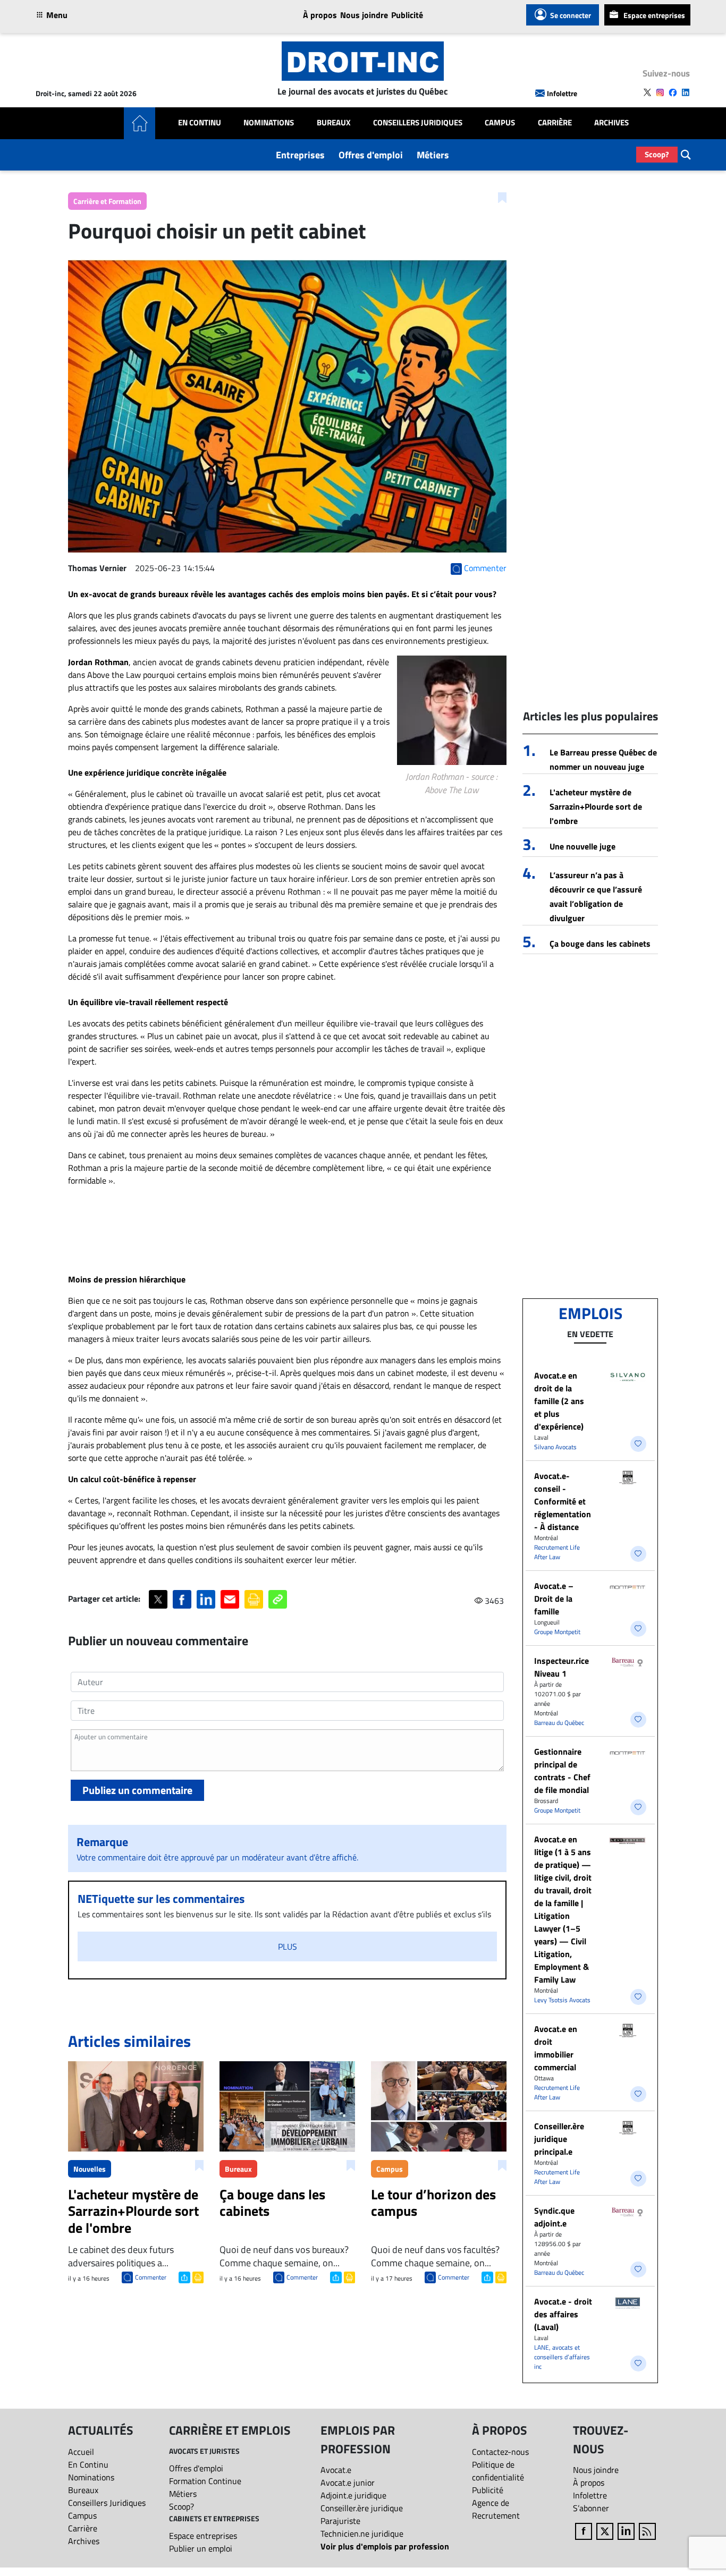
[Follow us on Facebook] (673, 92)
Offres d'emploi (371, 155)
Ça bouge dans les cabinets (600, 943)
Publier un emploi (201, 2548)
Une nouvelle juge (583, 846)
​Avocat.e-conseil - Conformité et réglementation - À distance (563, 1501)
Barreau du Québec (559, 1723)
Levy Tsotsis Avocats (562, 2000)
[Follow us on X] (647, 92)
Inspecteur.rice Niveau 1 (562, 1667)
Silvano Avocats (555, 1447)
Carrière (555, 123)
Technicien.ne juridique (362, 2534)
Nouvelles (90, 2169)
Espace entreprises (654, 15)
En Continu (200, 123)
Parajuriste (340, 2521)
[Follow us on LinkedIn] (686, 92)
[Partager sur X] (158, 1599)
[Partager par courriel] (230, 1599)
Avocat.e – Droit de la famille (554, 1599)
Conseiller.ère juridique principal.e (559, 2139)
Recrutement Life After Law (557, 1552)
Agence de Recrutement (496, 2509)
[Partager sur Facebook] (182, 1599)
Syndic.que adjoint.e (554, 2217)
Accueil (81, 2452)
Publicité (407, 15)
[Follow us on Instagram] (660, 92)
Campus (500, 123)
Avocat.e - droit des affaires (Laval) (563, 2314)
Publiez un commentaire (137, 1790)
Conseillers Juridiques (418, 123)
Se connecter (571, 15)
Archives (611, 123)
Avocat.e (336, 2470)
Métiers (433, 155)
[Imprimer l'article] (197, 2276)
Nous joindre (364, 15)
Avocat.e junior (348, 2483)
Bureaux (334, 123)
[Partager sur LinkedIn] (206, 1599)
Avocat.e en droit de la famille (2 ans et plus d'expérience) (559, 1401)
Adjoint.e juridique (353, 2495)
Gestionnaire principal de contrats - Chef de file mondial (562, 1771)
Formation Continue (205, 2481)
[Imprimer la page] (254, 1599)
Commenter (151, 2277)
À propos (320, 15)
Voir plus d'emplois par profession (385, 2546)
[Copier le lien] (278, 1599)
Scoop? (657, 154)
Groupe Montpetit (557, 1632)
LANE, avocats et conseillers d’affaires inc (562, 2357)
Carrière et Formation (107, 201)
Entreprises (300, 155)
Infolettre (562, 93)
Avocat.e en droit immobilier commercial (556, 2048)
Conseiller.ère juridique (362, 2508)
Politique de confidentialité (498, 2471)
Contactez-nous (500, 2452)
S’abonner (591, 2508)
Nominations (269, 123)
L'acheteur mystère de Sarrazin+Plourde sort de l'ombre (596, 806)
